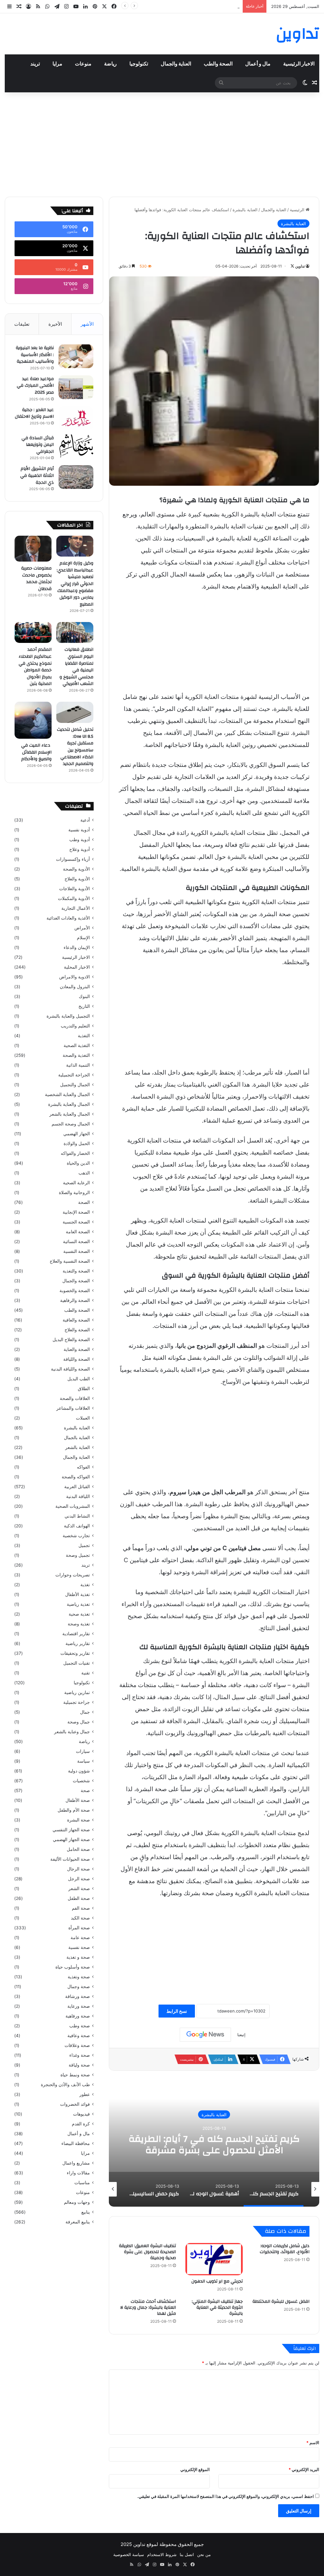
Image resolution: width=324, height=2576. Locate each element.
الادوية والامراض (75, 977)
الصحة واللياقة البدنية (70, 1369)
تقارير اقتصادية (76, 1634)
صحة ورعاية (79, 2006)
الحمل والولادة (77, 1143)
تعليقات (22, 324)
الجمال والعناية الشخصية (67, 1094)
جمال (85, 1712)
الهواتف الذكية (77, 1526)
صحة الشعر (79, 1889)
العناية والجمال (176, 64)
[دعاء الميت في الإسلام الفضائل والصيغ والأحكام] (33, 720)
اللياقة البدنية (78, 1496)
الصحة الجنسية (76, 1222)
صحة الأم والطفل (74, 1810)
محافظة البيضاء (76, 2143)
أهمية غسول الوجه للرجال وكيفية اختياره (214, 2144)
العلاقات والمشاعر (73, 1408)
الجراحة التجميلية (74, 1075)
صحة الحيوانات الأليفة (70, 1859)
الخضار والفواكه (75, 1153)
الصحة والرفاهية (75, 1300)
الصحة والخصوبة (75, 1291)
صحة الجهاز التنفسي (71, 1830)
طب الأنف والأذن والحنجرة (65, 2085)
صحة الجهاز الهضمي (71, 1840)
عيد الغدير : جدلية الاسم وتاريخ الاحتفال (34, 413)
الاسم (313, 2443)
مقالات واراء (78, 2173)
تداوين (300, 266)
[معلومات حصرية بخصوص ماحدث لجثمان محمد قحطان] (33, 549)
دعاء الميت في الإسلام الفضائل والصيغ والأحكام (36, 752)
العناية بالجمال (77, 1438)
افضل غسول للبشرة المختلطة (281, 2302)
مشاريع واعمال (76, 2163)
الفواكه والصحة (76, 1477)
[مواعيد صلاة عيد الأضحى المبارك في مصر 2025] (76, 387)
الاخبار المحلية (77, 967)
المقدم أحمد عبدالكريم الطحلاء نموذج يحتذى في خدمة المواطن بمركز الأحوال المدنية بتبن (35, 667)
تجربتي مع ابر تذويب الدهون (217, 2281)
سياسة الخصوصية (129, 2554)
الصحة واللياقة (77, 1359)
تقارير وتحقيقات (75, 1653)
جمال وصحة (79, 1722)
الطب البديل (79, 1379)
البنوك (84, 996)
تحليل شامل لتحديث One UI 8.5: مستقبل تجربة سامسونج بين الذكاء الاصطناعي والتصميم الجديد (75, 747)
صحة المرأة (79, 1928)
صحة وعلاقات (77, 2045)
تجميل (84, 1545)
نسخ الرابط (177, 2011)
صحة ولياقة (79, 2065)
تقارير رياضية (78, 1643)
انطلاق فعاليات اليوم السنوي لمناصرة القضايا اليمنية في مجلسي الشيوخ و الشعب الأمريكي (76, 667)
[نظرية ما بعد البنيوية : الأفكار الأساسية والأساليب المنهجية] (76, 356)
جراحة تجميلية (77, 1702)
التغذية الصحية (77, 1045)
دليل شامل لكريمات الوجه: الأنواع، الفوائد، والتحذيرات (285, 2249)
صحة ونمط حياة (75, 2075)
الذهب (84, 1173)
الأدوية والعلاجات (75, 889)
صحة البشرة (78, 1820)
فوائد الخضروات (75, 2104)
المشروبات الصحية (73, 1506)
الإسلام (83, 938)
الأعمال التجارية (76, 908)
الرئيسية (298, 210)
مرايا (57, 64)
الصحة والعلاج (77, 1330)
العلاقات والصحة (75, 1398)
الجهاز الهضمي (77, 1134)
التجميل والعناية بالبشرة (68, 1016)
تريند (35, 64)
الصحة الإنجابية (76, 1212)
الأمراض (82, 928)
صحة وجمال (79, 1987)
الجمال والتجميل (75, 1085)
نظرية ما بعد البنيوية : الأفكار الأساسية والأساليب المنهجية (35, 355)
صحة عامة (80, 1938)
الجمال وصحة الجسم (71, 1124)
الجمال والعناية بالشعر (70, 1114)
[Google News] (205, 2035)
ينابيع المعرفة (78, 2222)
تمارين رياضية (77, 1692)
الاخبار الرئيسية (299, 64)
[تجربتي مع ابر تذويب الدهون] (214, 2259)
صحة (85, 1790)
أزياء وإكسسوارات (73, 859)
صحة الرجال (78, 1869)
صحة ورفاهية (78, 2016)
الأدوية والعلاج (77, 879)
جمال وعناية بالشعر (72, 1732)
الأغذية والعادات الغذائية (68, 918)
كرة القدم (81, 2124)
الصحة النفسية (77, 1251)
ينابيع (86, 2212)
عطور (85, 2094)
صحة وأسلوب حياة (73, 1967)
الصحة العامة (78, 1232)
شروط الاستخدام (162, 2554)
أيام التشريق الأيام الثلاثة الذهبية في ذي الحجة (37, 475)
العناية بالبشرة (245, 210)
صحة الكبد (80, 1918)
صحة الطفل (79, 1898)
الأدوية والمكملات (74, 898)
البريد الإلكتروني (304, 2469)
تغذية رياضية (78, 1604)
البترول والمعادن (75, 987)
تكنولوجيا (139, 64)
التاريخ (84, 1006)
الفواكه (83, 1467)
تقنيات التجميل (77, 1663)
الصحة (84, 1202)
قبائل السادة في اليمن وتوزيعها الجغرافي (38, 445)
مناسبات (82, 2183)
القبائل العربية (77, 1487)
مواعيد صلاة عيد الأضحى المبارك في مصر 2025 (35, 386)
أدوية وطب (80, 840)
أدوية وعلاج (80, 849)
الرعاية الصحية (76, 1183)
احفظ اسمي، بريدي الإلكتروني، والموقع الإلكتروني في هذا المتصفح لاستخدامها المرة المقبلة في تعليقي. (226, 2496)
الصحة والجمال (76, 1281)
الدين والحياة (78, 1163)
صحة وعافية (79, 2036)
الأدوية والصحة (76, 869)
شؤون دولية (79, 1771)
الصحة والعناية (77, 1349)
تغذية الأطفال (78, 1594)
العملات (83, 1418)
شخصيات (81, 1781)
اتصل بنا (187, 2554)
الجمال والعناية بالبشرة (69, 1104)
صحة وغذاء (80, 2055)
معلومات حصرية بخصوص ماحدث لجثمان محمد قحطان (192, 6)
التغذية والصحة (76, 1055)
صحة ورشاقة (78, 1996)
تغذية (85, 1585)
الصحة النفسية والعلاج (70, 1261)
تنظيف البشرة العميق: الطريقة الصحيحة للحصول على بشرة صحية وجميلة (147, 2252)
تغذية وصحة (79, 1624)
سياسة (84, 1761)
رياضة (110, 64)
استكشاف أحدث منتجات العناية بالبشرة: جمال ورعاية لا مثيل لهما (148, 2308)
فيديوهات (81, 2114)
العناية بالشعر (78, 1447)
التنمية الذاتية (78, 1065)
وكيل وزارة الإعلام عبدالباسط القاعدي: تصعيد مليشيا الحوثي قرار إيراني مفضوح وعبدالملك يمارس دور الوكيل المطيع (75, 584)
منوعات (83, 64)
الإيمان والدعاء (77, 947)
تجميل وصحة (78, 1555)
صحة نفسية (79, 1947)
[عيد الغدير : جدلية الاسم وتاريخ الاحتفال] (76, 418)
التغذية (84, 1036)
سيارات (83, 1751)
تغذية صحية (79, 1614)
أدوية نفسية (79, 830)
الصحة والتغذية (76, 1271)
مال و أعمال (258, 64)
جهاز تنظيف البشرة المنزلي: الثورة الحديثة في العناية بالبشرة (217, 2308)
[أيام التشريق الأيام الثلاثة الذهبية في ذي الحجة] (76, 477)
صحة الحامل (78, 1849)
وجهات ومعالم (77, 2202)
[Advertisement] (162, 143)
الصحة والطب (218, 64)
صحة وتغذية (79, 1977)
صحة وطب (80, 2026)
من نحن (204, 2554)
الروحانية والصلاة (74, 1192)
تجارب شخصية (76, 1536)
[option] (214, 2143)
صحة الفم (81, 1908)
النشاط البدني (77, 1516)
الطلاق (84, 1389)
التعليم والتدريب (75, 1026)
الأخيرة (55, 324)
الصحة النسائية (76, 1242)
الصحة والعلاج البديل (71, 1340)
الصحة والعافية (76, 1320)
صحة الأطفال (78, 1800)
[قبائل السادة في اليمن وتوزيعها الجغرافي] (76, 446)
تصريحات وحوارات (73, 1575)
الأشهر (87, 324)
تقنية (86, 1673)
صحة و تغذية (78, 1957)
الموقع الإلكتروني (195, 2469)
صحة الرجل (79, 1879)
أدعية (85, 820)
